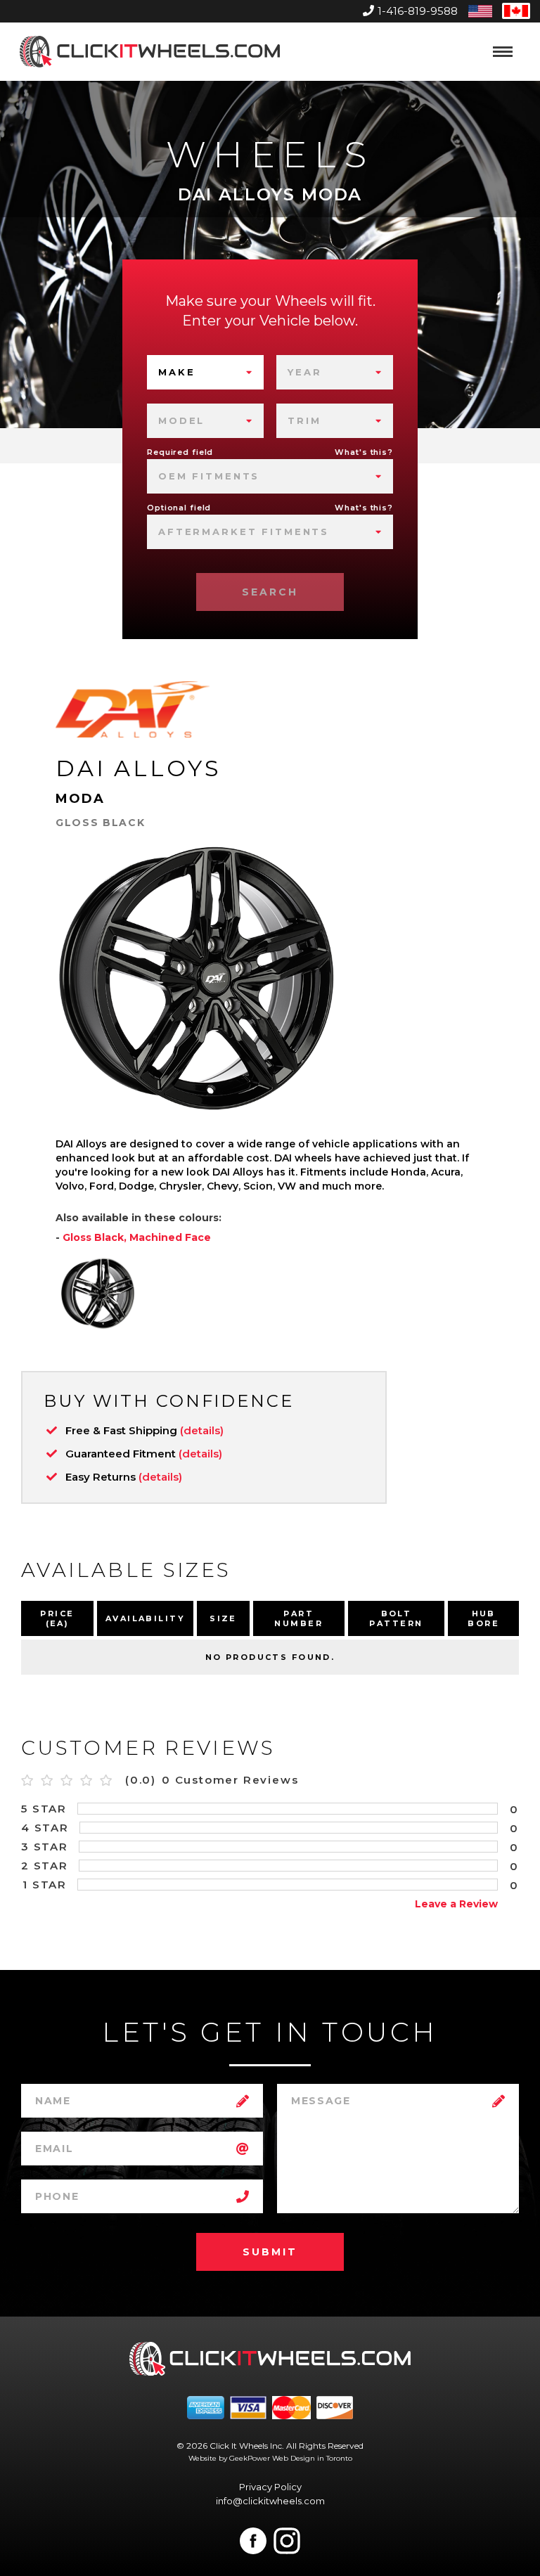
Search (270, 592)
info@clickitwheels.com (270, 2501)
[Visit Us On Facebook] (253, 2541)
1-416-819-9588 (418, 11)
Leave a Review (456, 1904)
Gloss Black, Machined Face (137, 1237)
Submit (270, 2252)
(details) (202, 1430)
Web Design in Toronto (312, 2458)
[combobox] (205, 372)
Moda (81, 799)
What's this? (364, 452)
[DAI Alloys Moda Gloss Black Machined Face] (98, 1294)
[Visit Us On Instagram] (287, 2541)
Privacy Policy (270, 2487)
